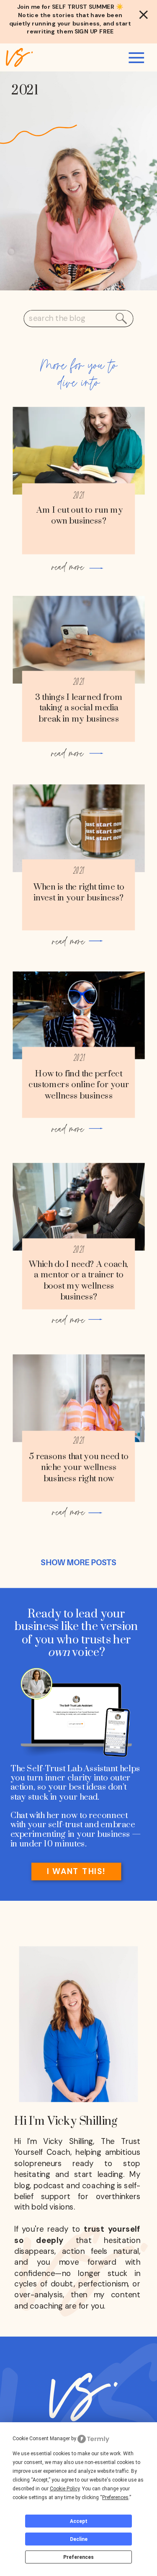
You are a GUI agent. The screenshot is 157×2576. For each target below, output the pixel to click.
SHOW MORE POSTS (78, 1563)
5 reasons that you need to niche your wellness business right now (79, 1467)
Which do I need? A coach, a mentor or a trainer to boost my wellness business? (79, 1281)
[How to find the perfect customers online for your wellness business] (78, 1015)
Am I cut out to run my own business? (79, 516)
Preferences (78, 2557)
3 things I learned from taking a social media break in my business (79, 708)
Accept (79, 2521)
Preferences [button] (115, 2497)
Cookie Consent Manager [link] (41, 2439)
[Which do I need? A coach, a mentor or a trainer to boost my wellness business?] (78, 1207)
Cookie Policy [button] (65, 2489)
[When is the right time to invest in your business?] (78, 828)
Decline (79, 2539)
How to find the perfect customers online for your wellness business (79, 1085)
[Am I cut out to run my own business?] (78, 451)
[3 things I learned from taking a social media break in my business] (78, 640)
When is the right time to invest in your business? (79, 893)
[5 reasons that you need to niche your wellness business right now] (78, 1398)
